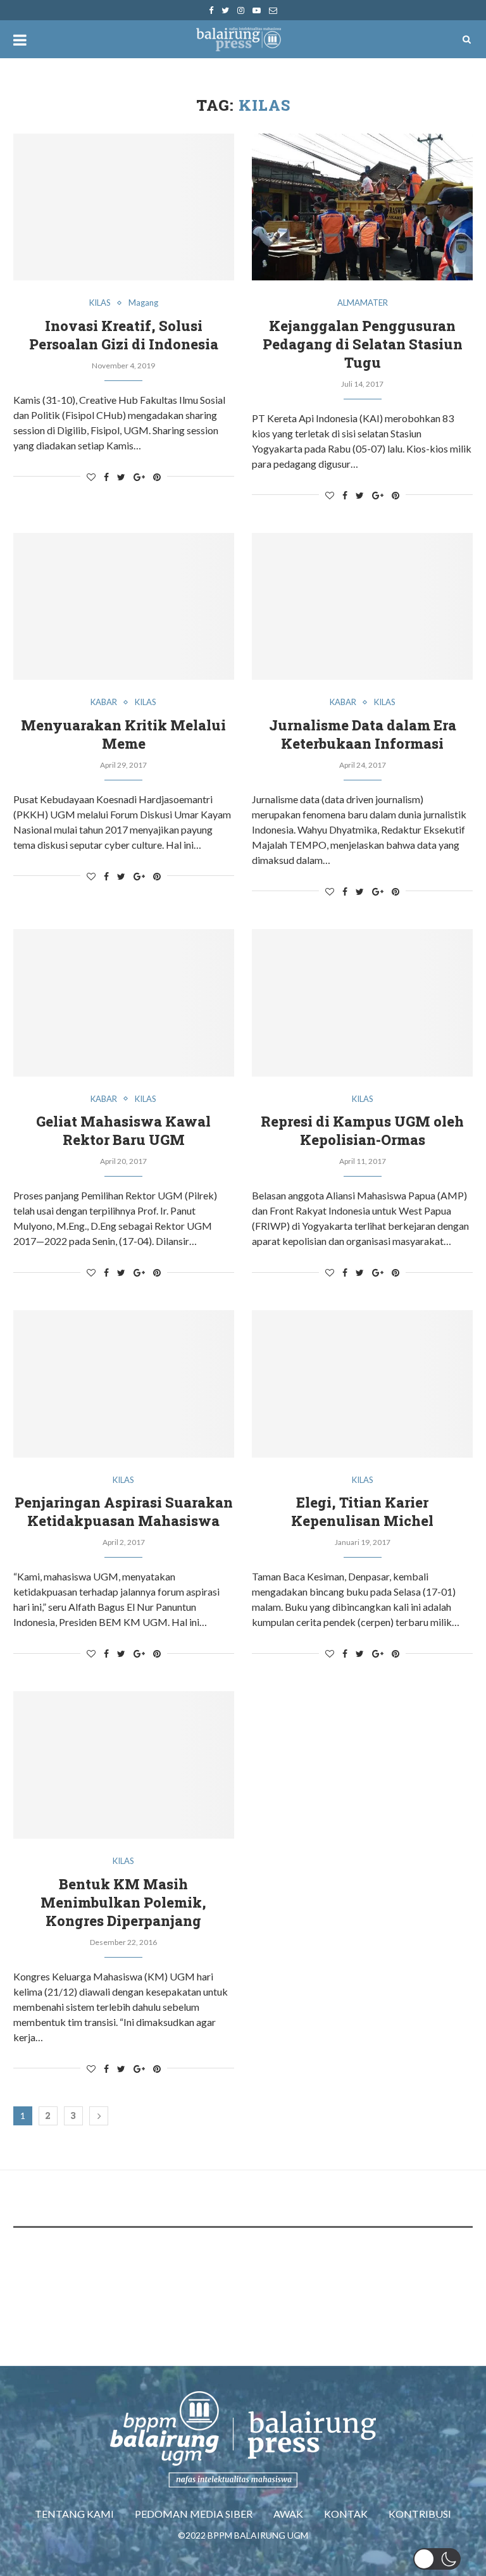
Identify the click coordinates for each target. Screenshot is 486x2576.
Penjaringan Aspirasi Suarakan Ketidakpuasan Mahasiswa (124, 1511)
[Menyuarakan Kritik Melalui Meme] (124, 607)
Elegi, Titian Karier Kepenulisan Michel (362, 1511)
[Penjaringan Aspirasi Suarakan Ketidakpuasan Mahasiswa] (124, 1384)
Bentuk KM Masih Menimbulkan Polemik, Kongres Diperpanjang (123, 1902)
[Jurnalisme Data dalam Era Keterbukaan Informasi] (362, 607)
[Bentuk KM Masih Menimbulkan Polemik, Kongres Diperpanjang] (124, 1765)
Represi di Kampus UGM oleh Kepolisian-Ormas (362, 1130)
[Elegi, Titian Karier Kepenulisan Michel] (362, 1384)
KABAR (104, 702)
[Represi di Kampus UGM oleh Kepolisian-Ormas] (362, 1003)
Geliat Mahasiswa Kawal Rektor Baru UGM (123, 1130)
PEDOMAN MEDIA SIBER (194, 2514)
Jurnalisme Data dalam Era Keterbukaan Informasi (363, 734)
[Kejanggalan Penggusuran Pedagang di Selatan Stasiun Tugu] (362, 207)
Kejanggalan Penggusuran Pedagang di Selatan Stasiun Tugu (363, 344)
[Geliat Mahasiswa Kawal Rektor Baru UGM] (124, 1003)
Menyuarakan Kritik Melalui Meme (123, 734)
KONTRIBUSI (420, 2514)
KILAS (100, 303)
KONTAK (346, 2514)
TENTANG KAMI (74, 2514)
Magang (143, 303)
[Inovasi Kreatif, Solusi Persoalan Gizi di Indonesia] (124, 207)
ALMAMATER (363, 303)
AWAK (288, 2514)
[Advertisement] (244, 2275)
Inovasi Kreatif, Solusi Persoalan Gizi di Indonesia (124, 335)
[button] (437, 2559)
